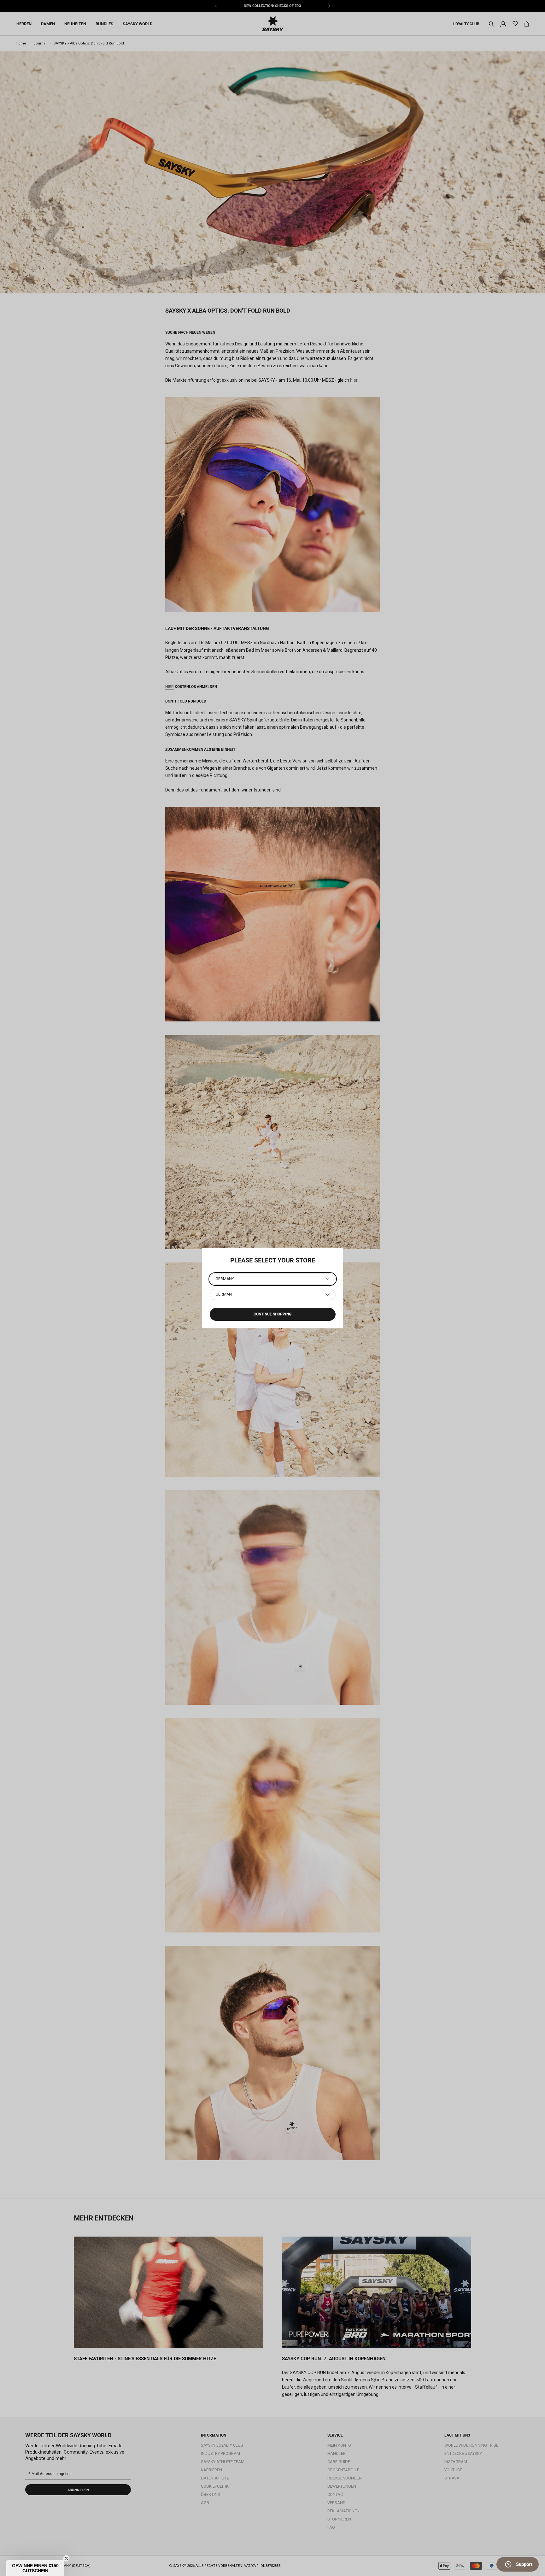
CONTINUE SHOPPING (272, 1314)
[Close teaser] (66, 2558)
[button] (35, 2568)
